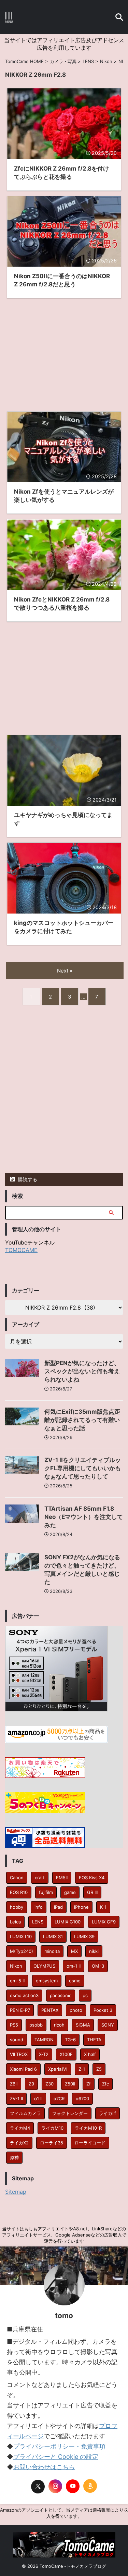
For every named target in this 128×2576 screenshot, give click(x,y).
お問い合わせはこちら (44, 2467)
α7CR (59, 2098)
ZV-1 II (16, 2098)
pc (85, 1995)
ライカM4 (20, 2128)
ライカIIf (108, 2113)
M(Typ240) (22, 1951)
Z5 (99, 2069)
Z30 (49, 2084)
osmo (75, 1981)
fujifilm (46, 1892)
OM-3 (98, 1966)
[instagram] (55, 2486)
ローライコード (90, 2143)
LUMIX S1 (53, 1936)
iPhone (81, 1907)
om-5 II (17, 1981)
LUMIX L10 (21, 1936)
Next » (65, 971)
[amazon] (90, 2486)
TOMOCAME (21, 1250)
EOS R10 (19, 1892)
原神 (14, 2157)
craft (40, 1878)
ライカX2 (19, 2143)
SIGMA (83, 2025)
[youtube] (73, 2486)
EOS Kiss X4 (92, 1878)
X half (90, 2054)
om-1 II (74, 1966)
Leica (15, 1922)
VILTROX (19, 2054)
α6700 (82, 2098)
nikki (94, 1951)
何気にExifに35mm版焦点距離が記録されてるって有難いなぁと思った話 (82, 1420)
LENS (38, 1922)
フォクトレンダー (70, 2113)
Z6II (14, 2084)
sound (17, 2040)
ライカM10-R (88, 2128)
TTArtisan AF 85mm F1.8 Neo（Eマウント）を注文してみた (84, 1517)
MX (74, 1951)
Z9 (31, 2084)
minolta (52, 1951)
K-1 (103, 1907)
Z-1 (82, 2069)
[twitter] (38, 2487)
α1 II (38, 2098)
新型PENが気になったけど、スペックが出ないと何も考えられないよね (82, 1371)
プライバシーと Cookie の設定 (56, 2457)
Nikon (16, 1966)
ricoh (59, 2025)
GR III (92, 1892)
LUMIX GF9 (104, 1922)
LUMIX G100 (68, 1922)
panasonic (61, 1995)
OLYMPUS (44, 1966)
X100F (66, 2054)
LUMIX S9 (84, 1936)
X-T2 (44, 2054)
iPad (58, 1907)
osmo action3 (24, 1995)
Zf (89, 2084)
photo (76, 2010)
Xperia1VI (58, 2069)
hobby (17, 1907)
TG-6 (70, 2040)
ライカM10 (52, 2128)
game (70, 1892)
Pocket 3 (103, 2010)
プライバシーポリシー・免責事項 (59, 2446)
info (39, 1907)
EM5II (62, 1878)
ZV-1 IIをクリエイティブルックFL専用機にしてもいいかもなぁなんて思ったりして (83, 1468)
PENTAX (50, 2010)
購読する (27, 1179)
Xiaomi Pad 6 (23, 2069)
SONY (108, 2025)
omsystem (47, 1981)
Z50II (70, 2084)
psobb (36, 2025)
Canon (17, 1878)
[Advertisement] (64, 351)
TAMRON (44, 2040)
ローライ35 (52, 2143)
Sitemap (16, 2192)
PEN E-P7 (20, 2010)
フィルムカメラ (25, 2113)
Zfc (105, 2084)
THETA (94, 2040)
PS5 (14, 2025)
